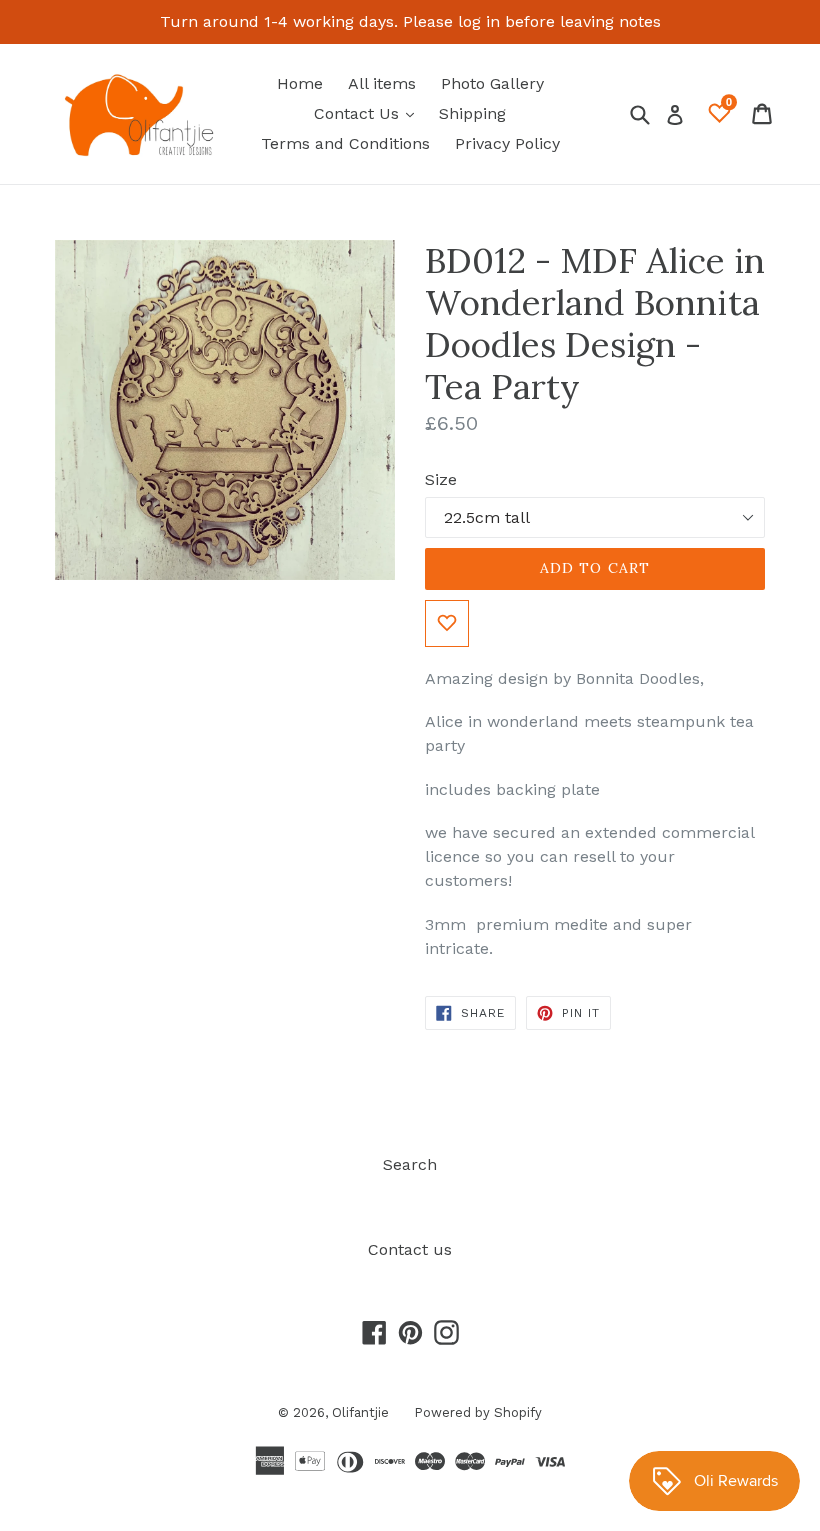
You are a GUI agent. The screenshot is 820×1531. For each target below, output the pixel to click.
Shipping (472, 113)
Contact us (410, 1249)
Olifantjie (360, 1412)
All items (382, 83)
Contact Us (369, 113)
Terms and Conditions (345, 143)
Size (441, 479)
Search (410, 1164)
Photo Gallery (492, 83)
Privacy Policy (507, 143)
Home (300, 83)
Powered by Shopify (478, 1412)
